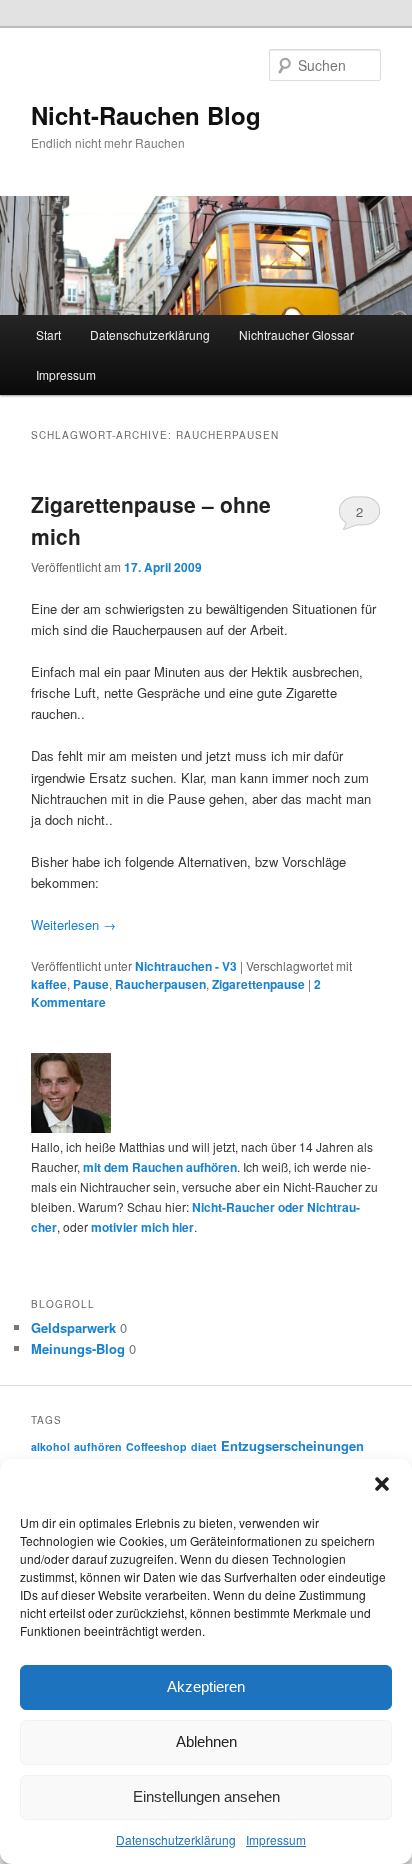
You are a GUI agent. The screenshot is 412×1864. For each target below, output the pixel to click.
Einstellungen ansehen (206, 1796)
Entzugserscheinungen (292, 1445)
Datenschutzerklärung (176, 1839)
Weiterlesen (73, 924)
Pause (91, 984)
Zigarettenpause (258, 984)
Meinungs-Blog (78, 1348)
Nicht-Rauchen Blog (146, 115)
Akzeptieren (206, 1686)
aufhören (98, 1446)
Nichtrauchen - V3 (186, 966)
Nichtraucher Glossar (296, 334)
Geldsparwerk (73, 1327)
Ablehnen (206, 1741)
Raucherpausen (160, 984)
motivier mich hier (142, 1227)
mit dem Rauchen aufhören (160, 1167)
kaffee (49, 984)
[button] (382, 1484)
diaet (204, 1446)
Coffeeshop (156, 1446)
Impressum (276, 1839)
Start (48, 334)
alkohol (50, 1446)
